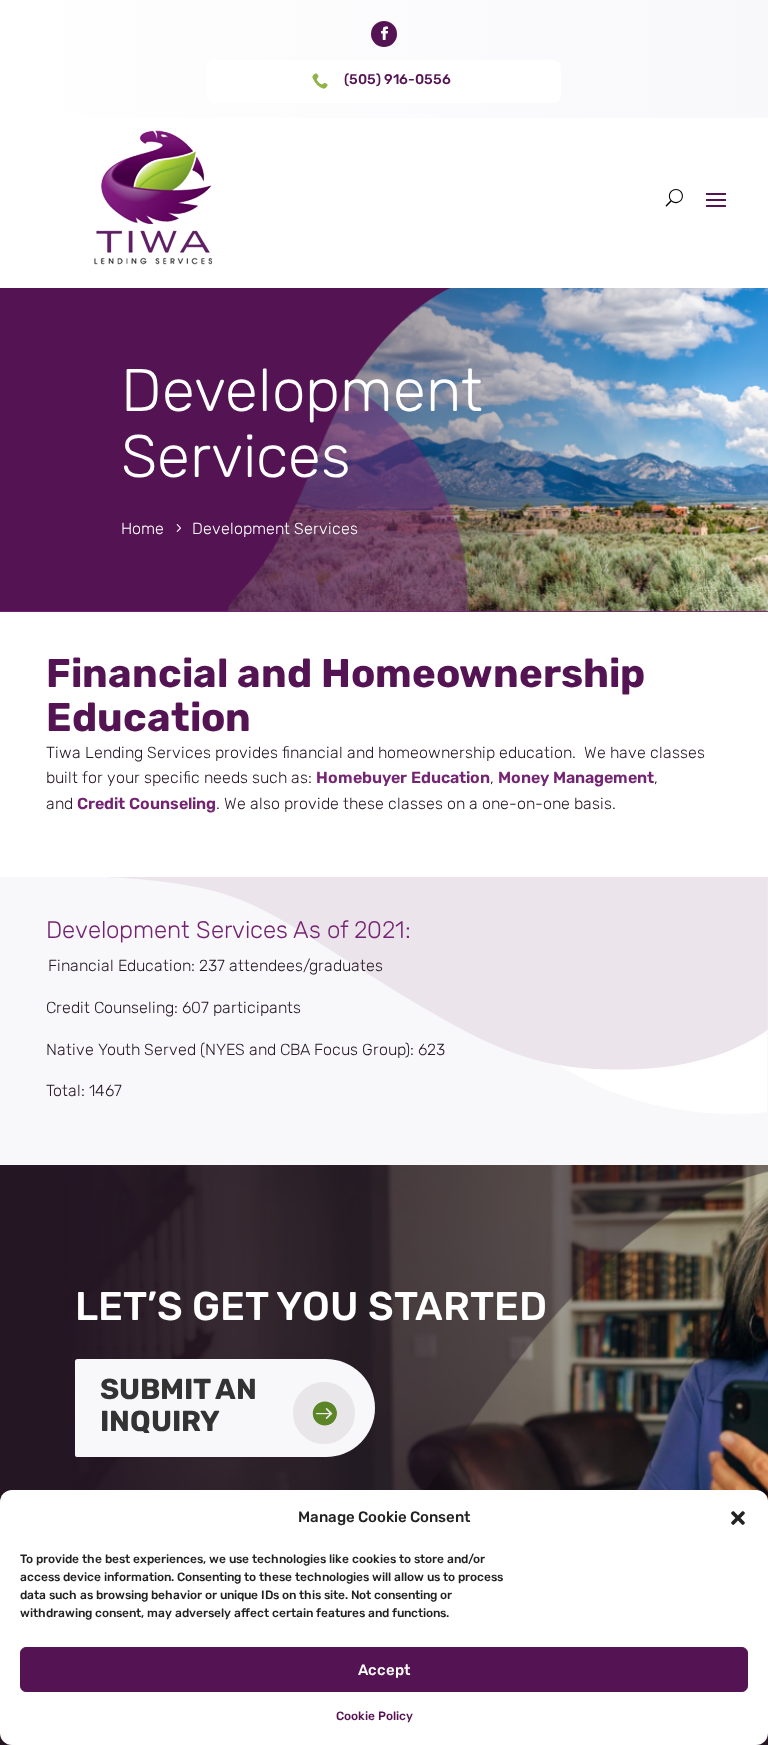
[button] (738, 1518)
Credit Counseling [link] (146, 803)
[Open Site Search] (674, 198)
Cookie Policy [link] (374, 1716)
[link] (384, 34)
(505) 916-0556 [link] (397, 79)
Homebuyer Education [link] (403, 777)
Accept (384, 1670)
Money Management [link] (576, 777)
